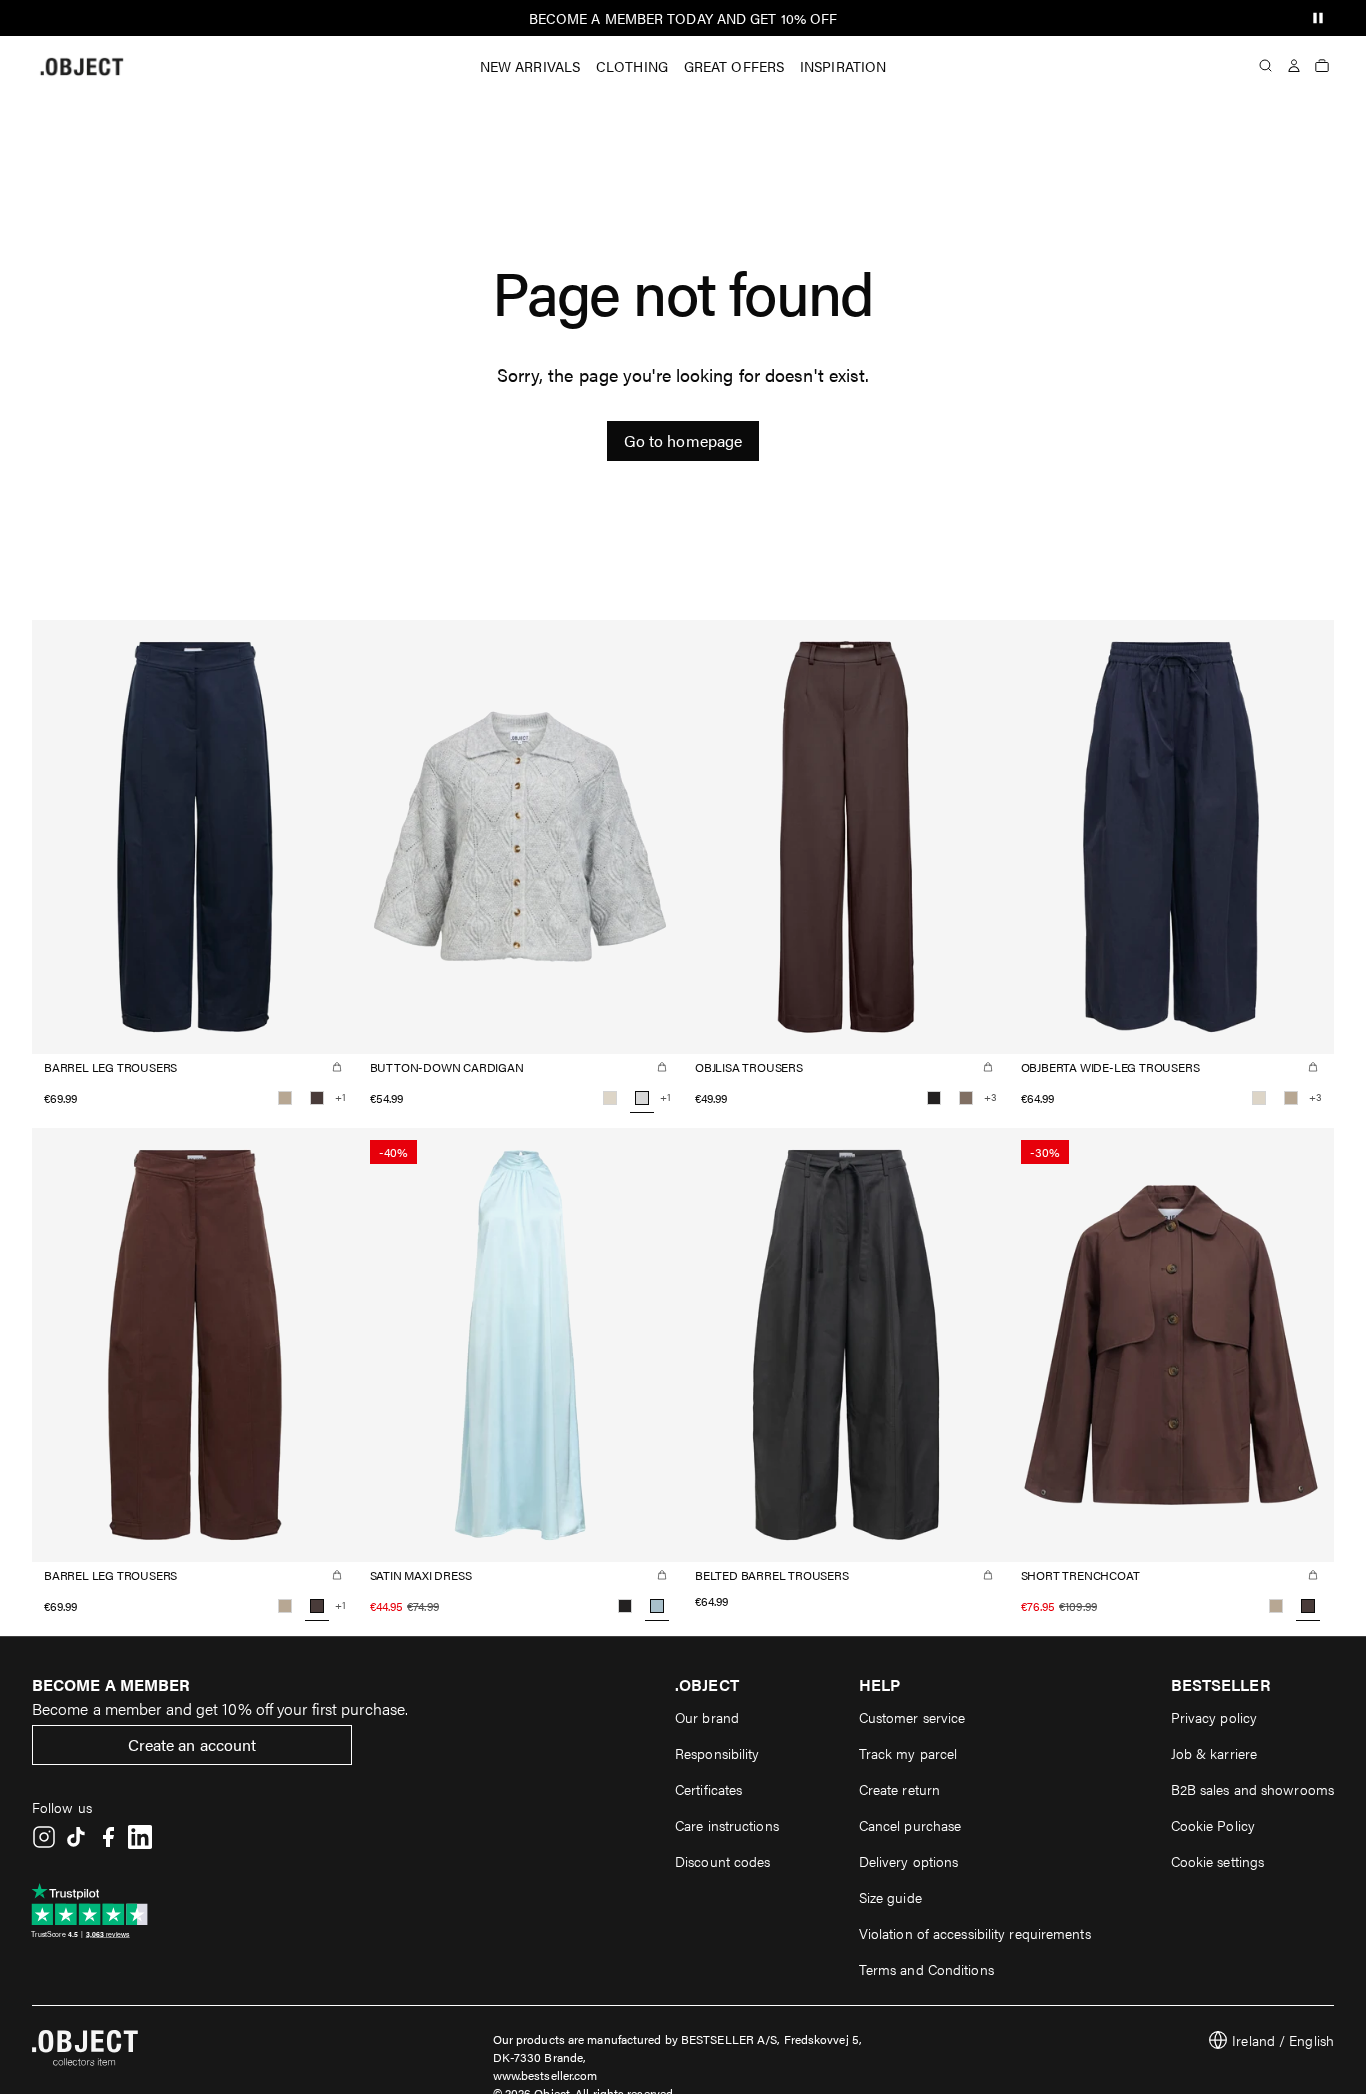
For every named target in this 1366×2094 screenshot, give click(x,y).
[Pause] (1318, 18)
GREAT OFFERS (734, 66)
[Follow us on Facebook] (108, 1837)
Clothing (632, 66)
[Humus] (285, 1098)
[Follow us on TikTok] (76, 1837)
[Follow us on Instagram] (44, 1837)
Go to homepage (683, 440)
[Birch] (610, 1098)
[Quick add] (337, 1067)
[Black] (934, 1098)
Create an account (192, 1744)
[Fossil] (966, 1098)
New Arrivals (530, 66)
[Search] (1266, 66)
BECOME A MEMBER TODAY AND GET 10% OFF (683, 18)
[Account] (1294, 66)
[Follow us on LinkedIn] (140, 1837)
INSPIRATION (843, 66)
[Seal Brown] (317, 1098)
